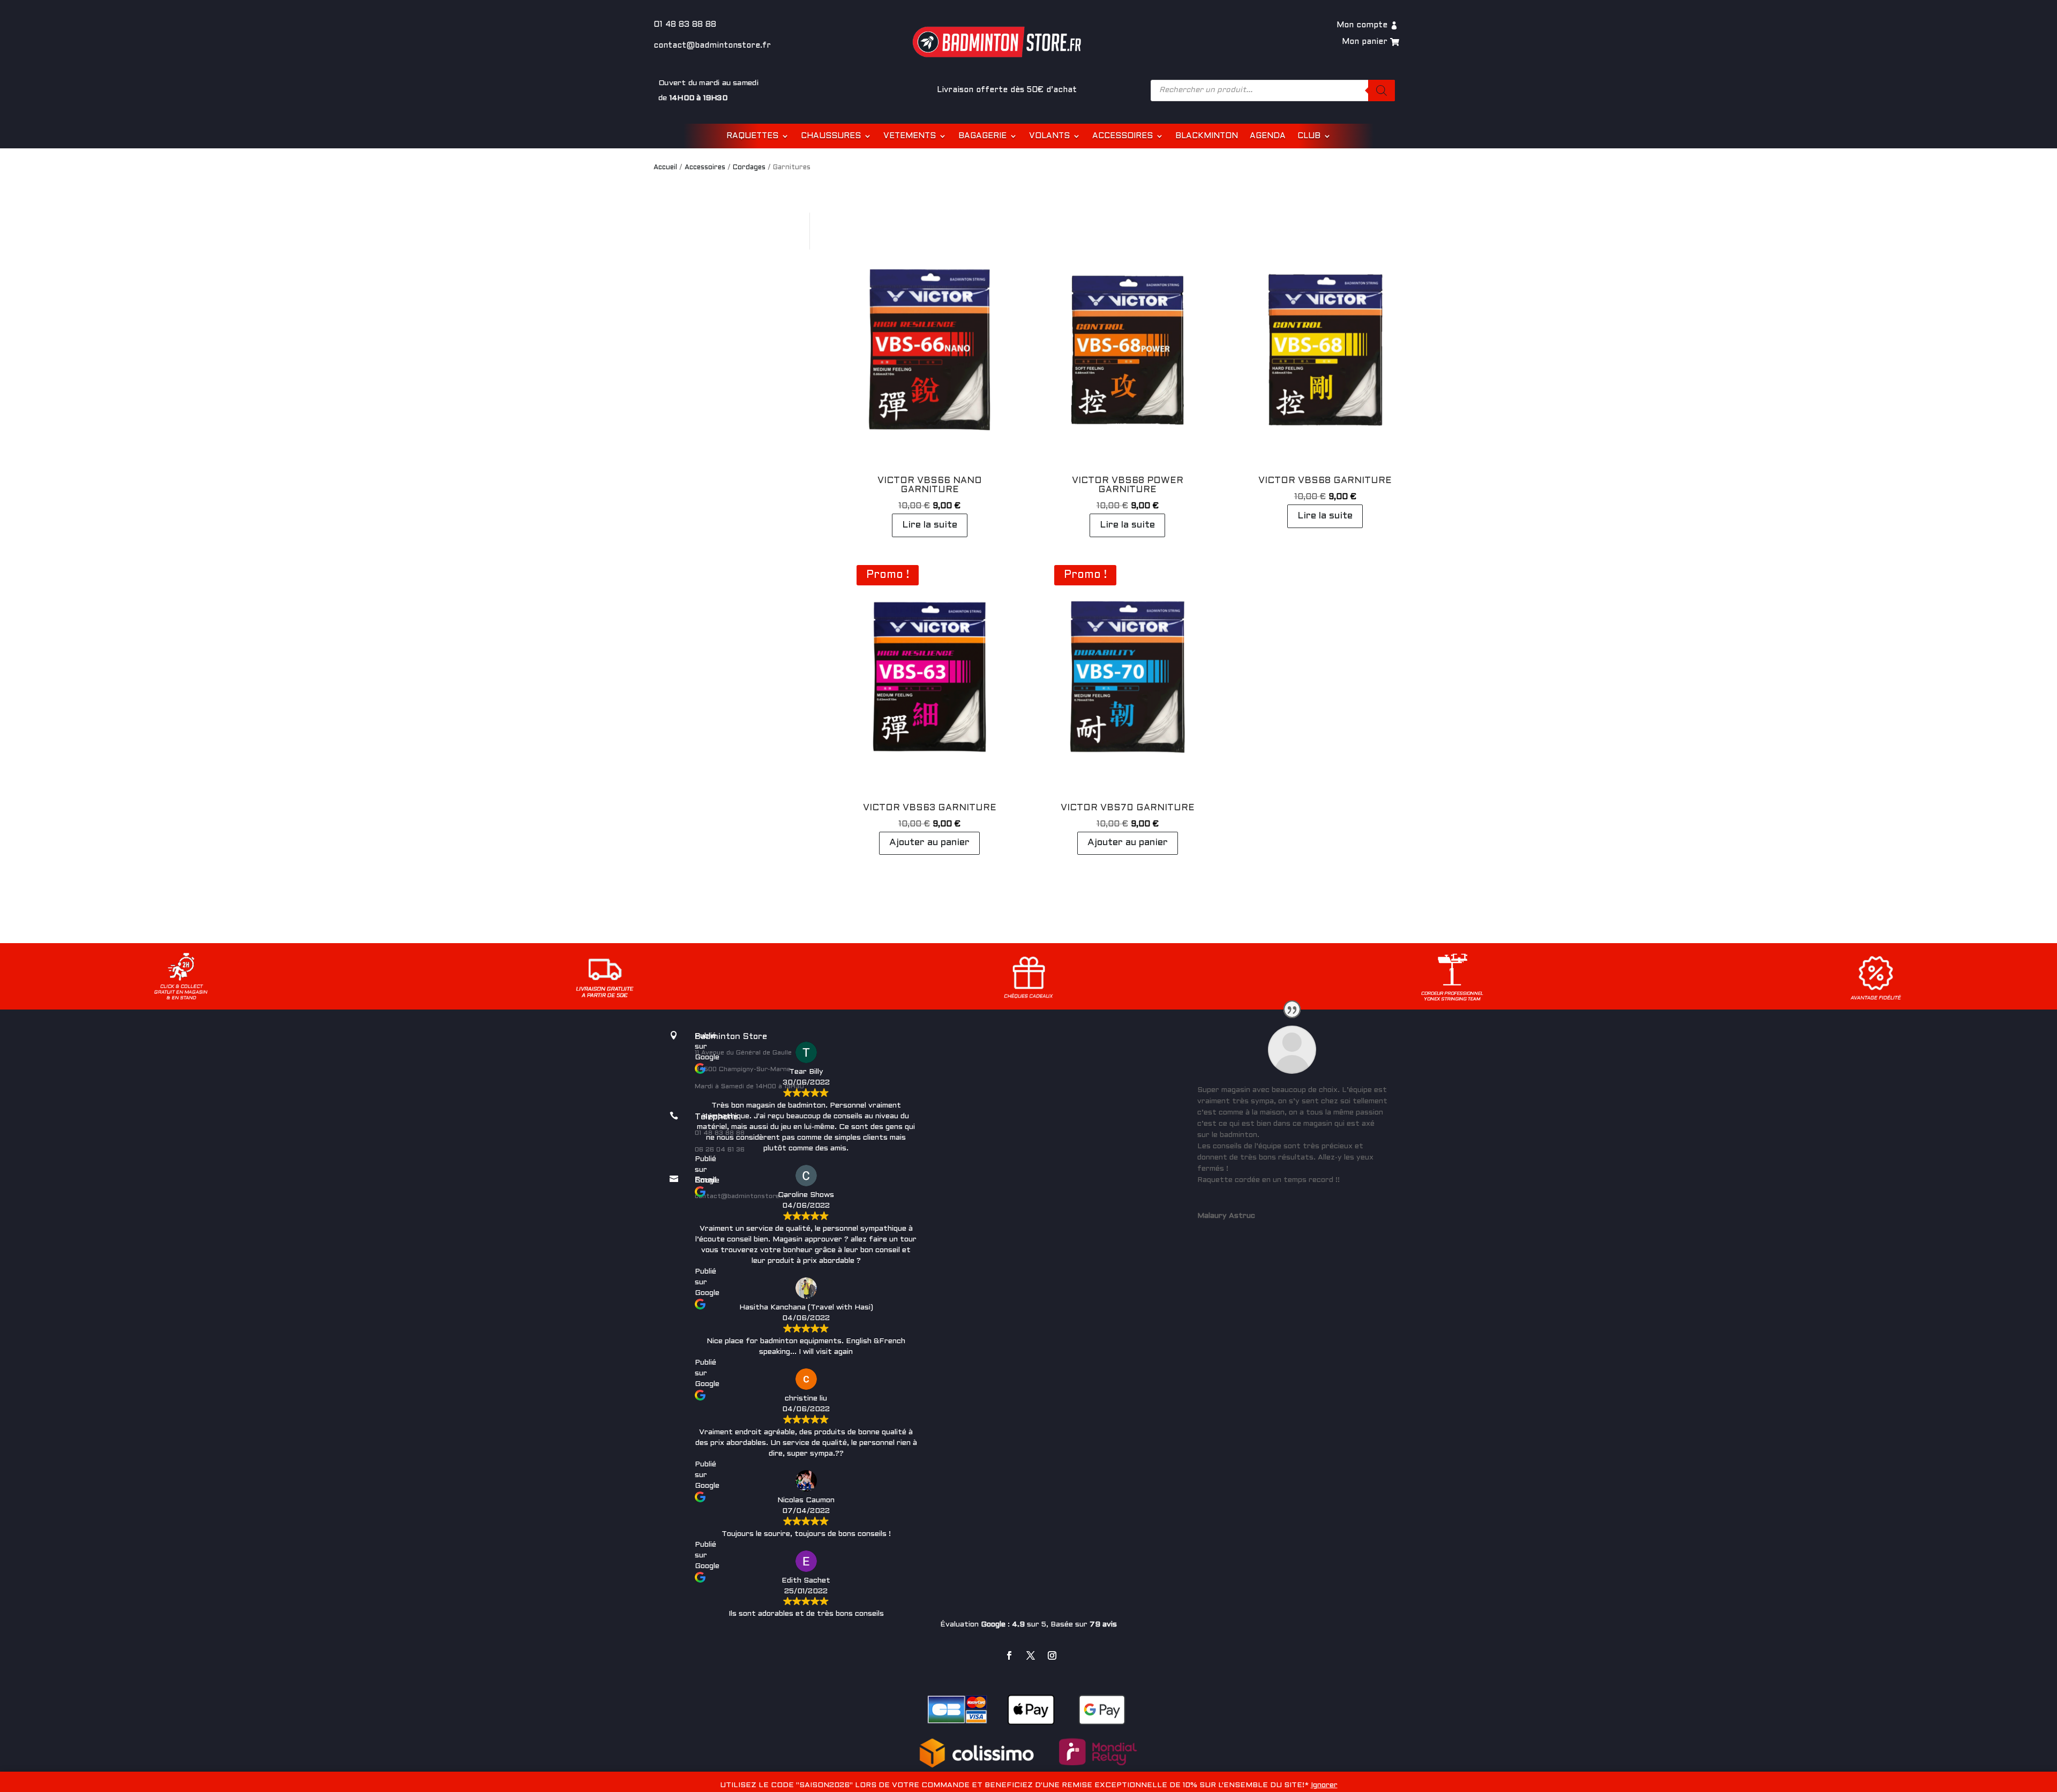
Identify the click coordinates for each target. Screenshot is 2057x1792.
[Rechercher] (1382, 91)
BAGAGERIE (982, 136)
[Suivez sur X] (1031, 1655)
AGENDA (1268, 136)
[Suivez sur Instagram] (1052, 1655)
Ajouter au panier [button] (929, 843)
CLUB (1309, 136)
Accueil (665, 168)
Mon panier (1365, 42)
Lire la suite (930, 525)
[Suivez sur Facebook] (1009, 1655)
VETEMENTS (910, 136)
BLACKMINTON (1207, 136)
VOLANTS (1049, 136)
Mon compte (1362, 25)
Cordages (749, 168)
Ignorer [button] (1324, 1785)
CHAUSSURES (831, 136)
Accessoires (705, 168)
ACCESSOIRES (1123, 136)
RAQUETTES (752, 136)
